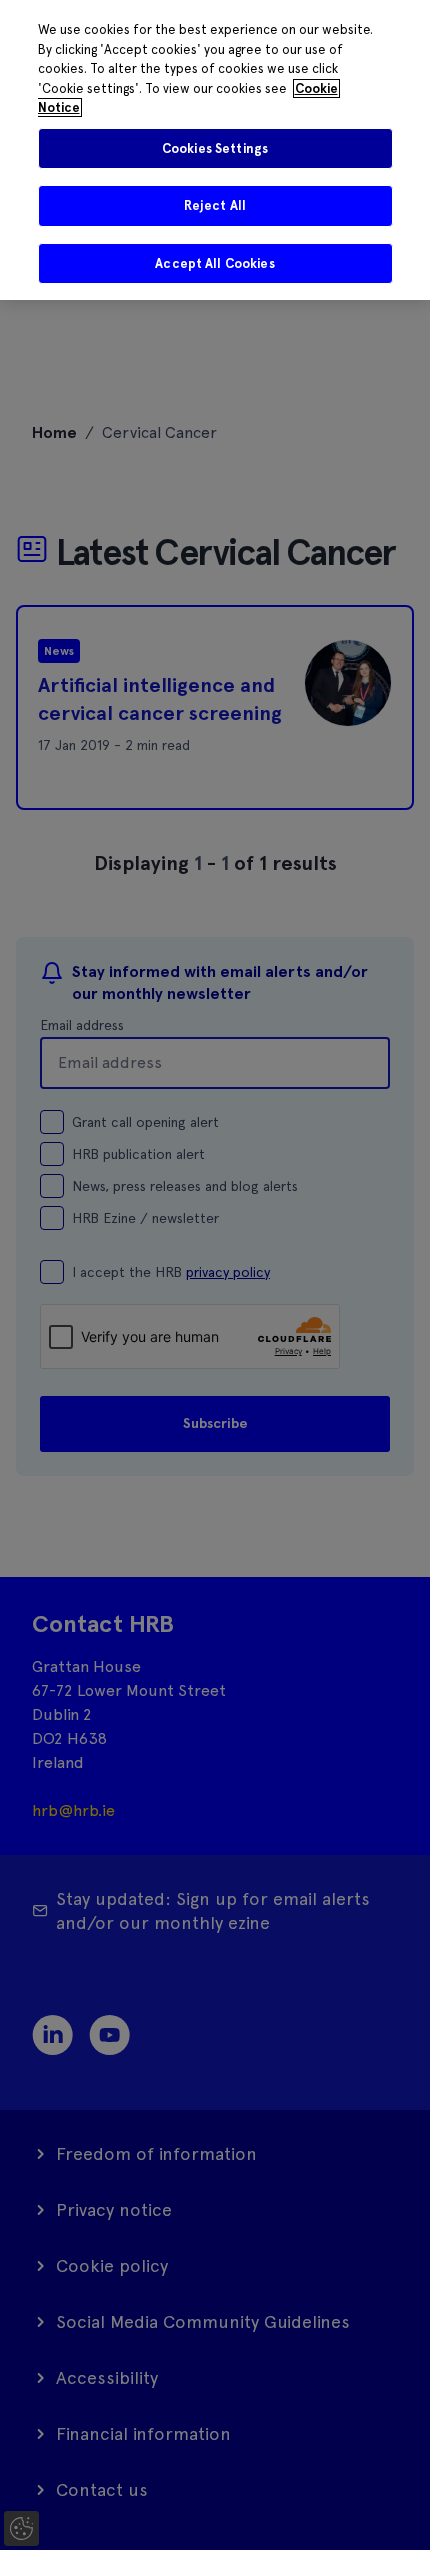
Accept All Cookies (214, 263)
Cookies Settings (215, 148)
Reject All (215, 205)
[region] (215, 150)
